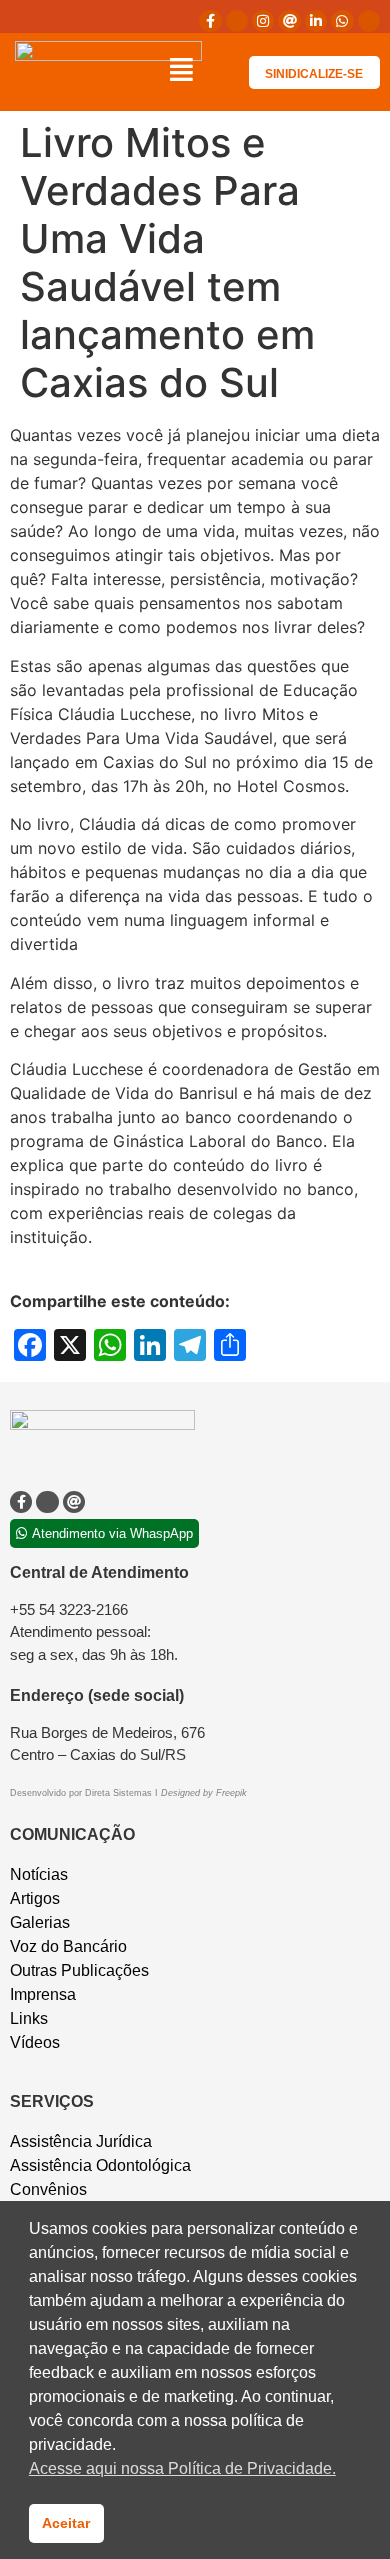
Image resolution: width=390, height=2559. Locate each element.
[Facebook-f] (210, 21)
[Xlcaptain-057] (237, 21)
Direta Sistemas (120, 1793)
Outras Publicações (79, 1970)
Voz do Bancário (68, 1946)
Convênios (48, 2189)
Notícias (39, 1874)
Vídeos (35, 2042)
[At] (289, 21)
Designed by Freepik (204, 1793)
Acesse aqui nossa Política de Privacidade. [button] (182, 2468)
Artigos (35, 1898)
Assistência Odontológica (100, 2165)
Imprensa (43, 1994)
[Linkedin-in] (316, 21)
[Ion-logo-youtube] (369, 21)
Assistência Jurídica (81, 2141)
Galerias (40, 1922)
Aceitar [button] (66, 2523)
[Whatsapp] (342, 21)
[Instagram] (263, 21)
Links (29, 2018)
